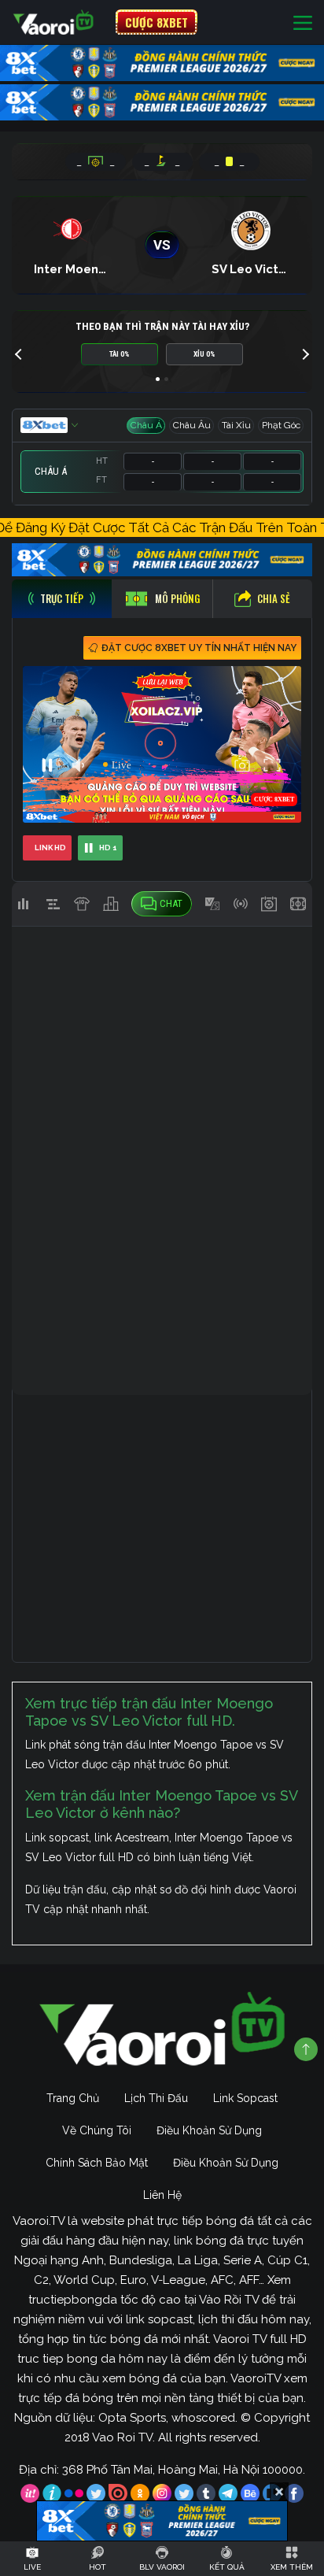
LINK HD (50, 848)
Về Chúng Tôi (97, 2130)
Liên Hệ (162, 2195)
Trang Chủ (73, 2098)
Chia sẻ (274, 598)
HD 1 (108, 848)
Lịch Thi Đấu (156, 2098)
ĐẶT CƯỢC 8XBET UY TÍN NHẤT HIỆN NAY (199, 648)
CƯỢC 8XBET (156, 22)
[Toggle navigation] (303, 22)
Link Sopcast (245, 2098)
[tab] (62, 599)
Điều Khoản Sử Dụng (209, 2130)
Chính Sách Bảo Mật (97, 2163)
